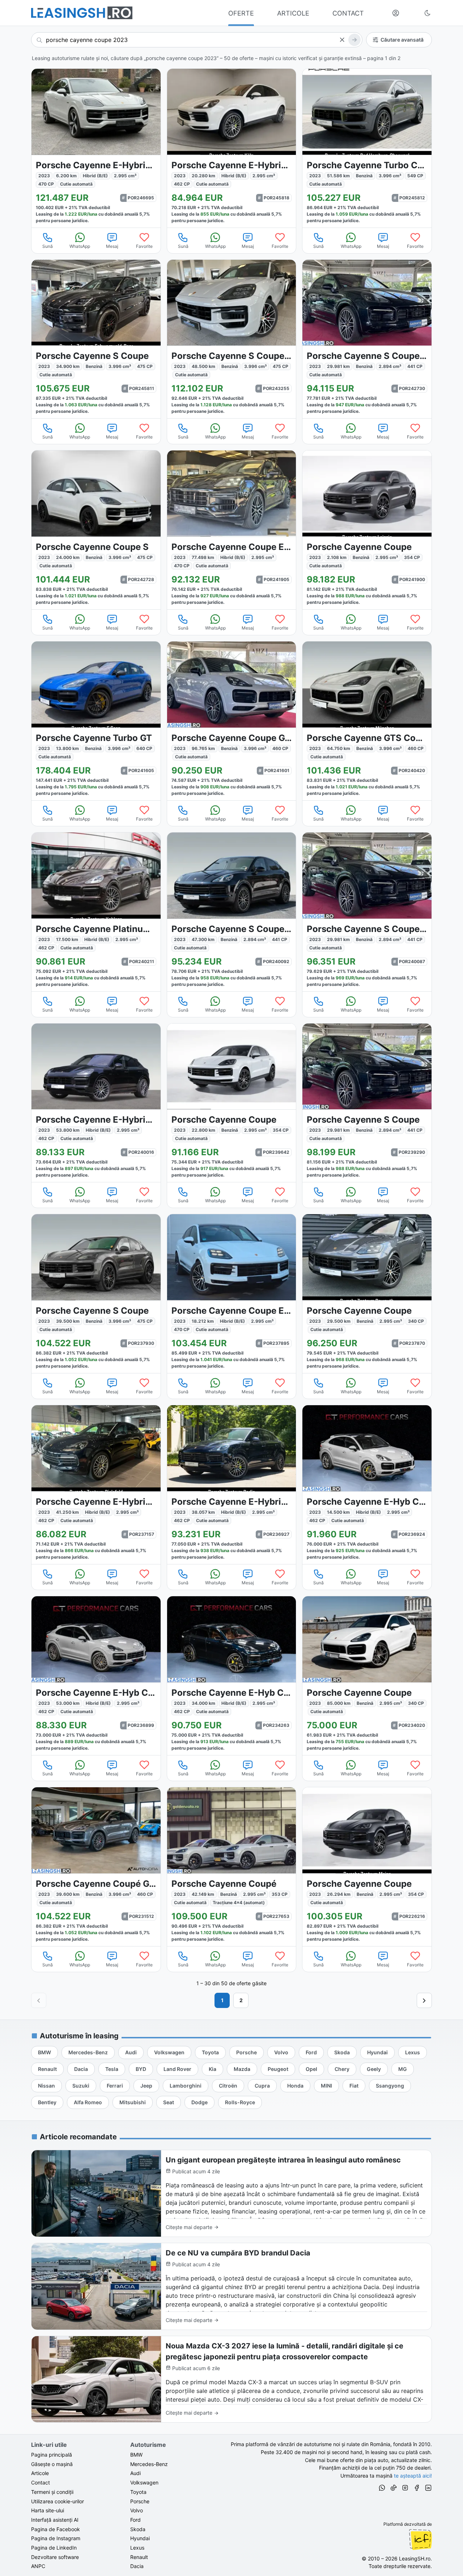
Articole (40, 2473)
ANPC (38, 2566)
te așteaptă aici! (413, 2476)
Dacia (137, 2566)
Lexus (137, 2548)
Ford (135, 2520)
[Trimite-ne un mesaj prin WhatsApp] (382, 2489)
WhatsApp (80, 246)
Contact (41, 2482)
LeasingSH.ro (415, 2558)
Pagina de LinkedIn (54, 2548)
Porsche (140, 2501)
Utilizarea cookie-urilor (58, 2501)
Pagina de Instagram (56, 2538)
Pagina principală (52, 2455)
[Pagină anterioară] (39, 2000)
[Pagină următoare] (424, 2000)
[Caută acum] (354, 40)
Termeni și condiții (52, 2492)
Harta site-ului (48, 2510)
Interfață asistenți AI (55, 2520)
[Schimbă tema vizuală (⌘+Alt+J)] (428, 13)
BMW (136, 2455)
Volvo (137, 2510)
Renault (139, 2557)
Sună (48, 246)
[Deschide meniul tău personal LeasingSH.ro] (396, 13)
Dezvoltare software (55, 2557)
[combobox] (197, 40)
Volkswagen (144, 2482)
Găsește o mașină (52, 2464)
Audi (135, 2473)
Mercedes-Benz (149, 2464)
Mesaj (112, 246)
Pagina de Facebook (56, 2529)
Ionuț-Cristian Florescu (420, 2539)
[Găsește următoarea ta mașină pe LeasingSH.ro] (82, 13)
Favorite (144, 246)
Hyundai (140, 2538)
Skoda (138, 2529)
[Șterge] (342, 40)
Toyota (138, 2492)
